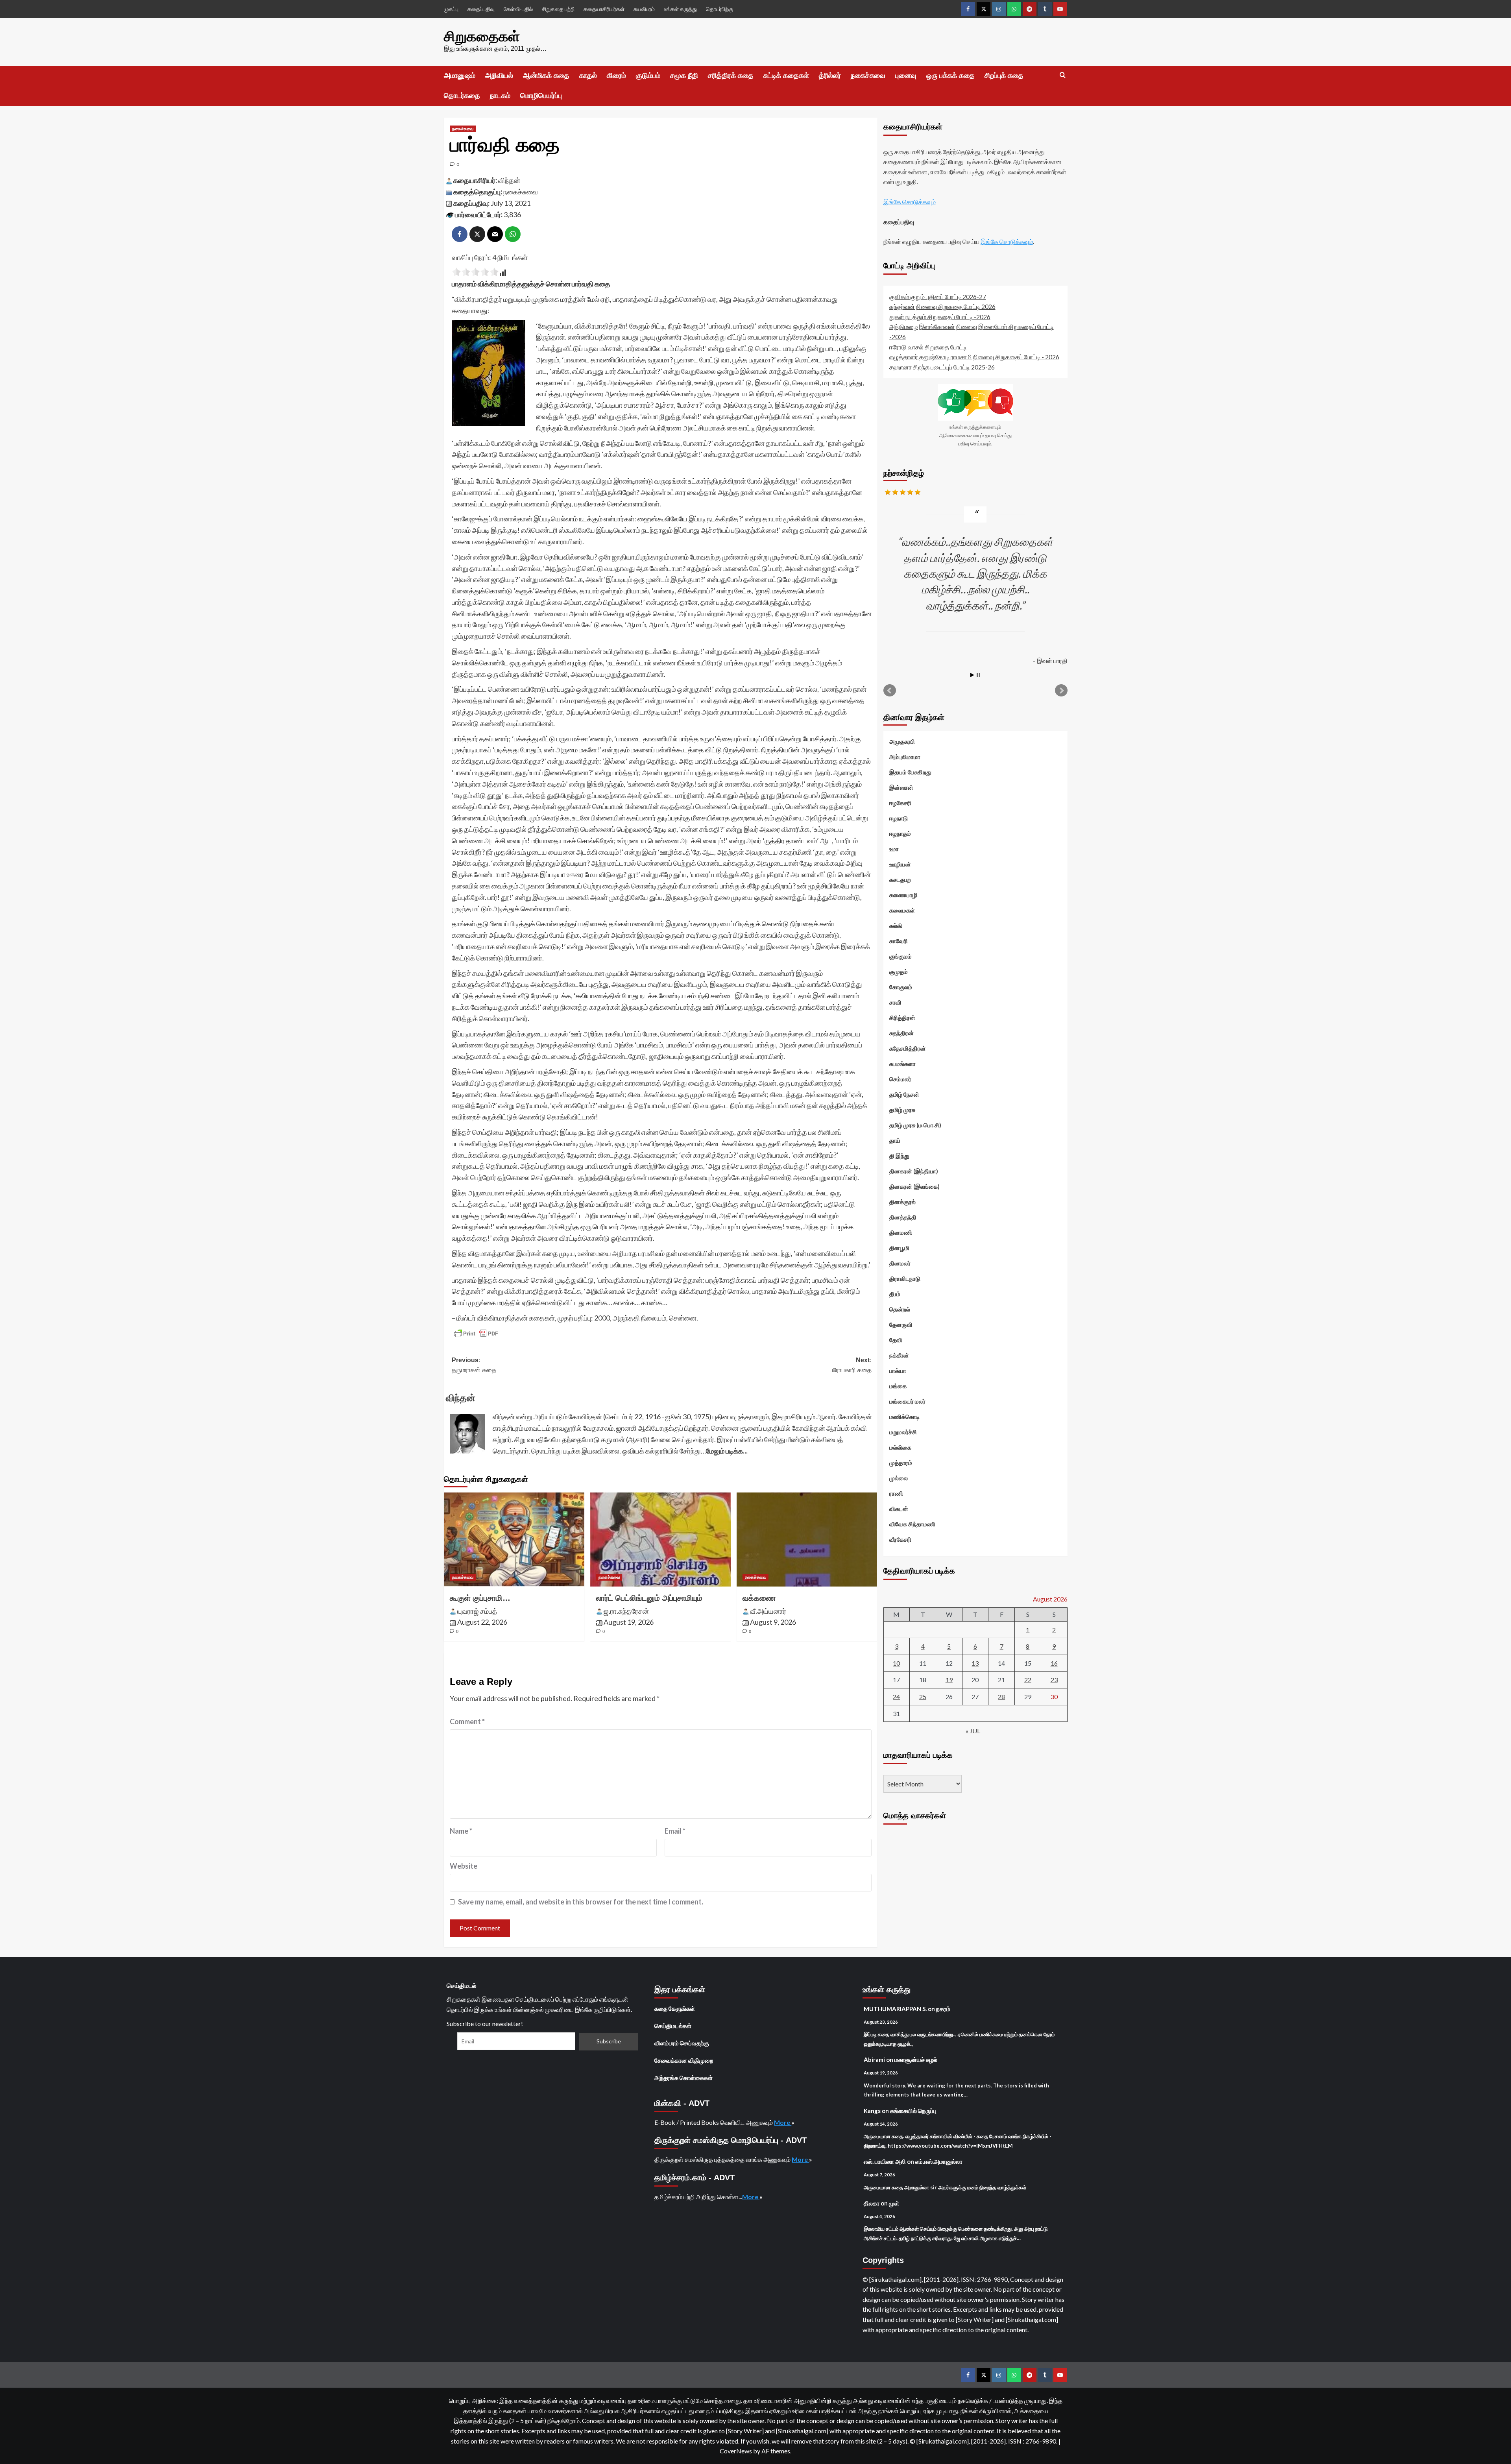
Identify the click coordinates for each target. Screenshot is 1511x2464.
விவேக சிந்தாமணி (912, 1524)
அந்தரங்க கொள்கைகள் (683, 2078)
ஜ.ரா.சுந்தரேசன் (626, 1611)
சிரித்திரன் (902, 1018)
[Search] (1063, 75)
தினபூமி (899, 1248)
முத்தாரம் (901, 1463)
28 (1001, 1697)
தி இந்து (899, 1156)
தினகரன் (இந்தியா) (914, 1171)
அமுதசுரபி (902, 742)
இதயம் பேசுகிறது (910, 772)
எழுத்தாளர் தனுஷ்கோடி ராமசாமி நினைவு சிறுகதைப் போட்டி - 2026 (974, 357)
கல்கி (896, 926)
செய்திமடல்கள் (673, 2026)
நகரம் (943, 2009)
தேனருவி (901, 1325)
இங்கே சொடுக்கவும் (910, 202)
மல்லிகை (900, 1448)
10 (896, 1663)
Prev (890, 691)
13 (975, 1663)
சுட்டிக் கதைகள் (786, 76)
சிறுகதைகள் (482, 36)
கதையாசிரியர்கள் (604, 9)
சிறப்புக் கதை (1004, 76)
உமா (894, 849)
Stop (978, 675)
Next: (851, 1365)
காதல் (588, 76)
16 (1054, 1663)
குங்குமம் (901, 957)
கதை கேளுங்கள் (675, 2008)
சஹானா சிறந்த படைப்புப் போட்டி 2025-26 (942, 367)
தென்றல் (900, 1310)
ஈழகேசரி (900, 803)
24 (896, 1697)
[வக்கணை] (807, 1539)
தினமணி (901, 1233)
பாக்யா (898, 1371)
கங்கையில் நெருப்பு (913, 2111)
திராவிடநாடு (905, 1279)
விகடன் (899, 1509)
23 (1054, 1680)
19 (949, 1680)
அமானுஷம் (460, 76)
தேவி (896, 1340)
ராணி (896, 1494)
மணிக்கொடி (904, 1417)
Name (461, 1831)
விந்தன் (509, 180)
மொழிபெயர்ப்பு (541, 96)
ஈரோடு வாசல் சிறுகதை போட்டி (928, 347)
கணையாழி (903, 895)
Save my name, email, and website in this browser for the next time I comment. (581, 1902)
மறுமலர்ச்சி (903, 1432)
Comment (467, 1721)
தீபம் (895, 1294)
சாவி (895, 1003)
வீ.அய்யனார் (768, 1611)
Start (972, 675)
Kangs (872, 2111)
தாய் (895, 1141)
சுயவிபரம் (644, 9)
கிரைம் (616, 76)
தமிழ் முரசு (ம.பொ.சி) (915, 1125)
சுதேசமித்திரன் (908, 1049)
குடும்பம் (648, 76)
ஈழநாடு (899, 818)
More (783, 2122)
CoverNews (736, 2451)
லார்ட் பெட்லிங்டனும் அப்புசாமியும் (649, 1598)
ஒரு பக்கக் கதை (950, 76)
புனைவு (906, 76)
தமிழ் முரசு (902, 1110)
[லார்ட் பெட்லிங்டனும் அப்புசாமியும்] (660, 1539)
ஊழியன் (900, 864)
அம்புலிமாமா (905, 757)
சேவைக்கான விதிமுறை (684, 2060)
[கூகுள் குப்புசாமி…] (514, 1539)
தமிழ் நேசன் (904, 1095)
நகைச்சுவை (868, 76)
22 (1028, 1680)
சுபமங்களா (902, 1064)
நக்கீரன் (899, 1356)
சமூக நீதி (684, 76)
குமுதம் (899, 972)
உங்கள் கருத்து (680, 9)
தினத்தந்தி (903, 1217)
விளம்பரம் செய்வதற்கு (682, 2043)
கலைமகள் (902, 911)
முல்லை (899, 1478)
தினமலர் (900, 1263)
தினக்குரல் (902, 1202)
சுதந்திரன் (901, 1033)
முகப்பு (451, 9)
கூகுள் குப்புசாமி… (480, 1598)
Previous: (474, 1365)
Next (1061, 691)
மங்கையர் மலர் (907, 1402)
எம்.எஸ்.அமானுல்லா (939, 2161)
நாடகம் (500, 96)
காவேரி (899, 941)
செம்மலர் (900, 1079)
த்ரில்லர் (830, 76)
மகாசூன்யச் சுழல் (916, 2059)
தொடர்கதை (462, 96)
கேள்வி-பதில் (518, 9)
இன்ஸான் (901, 788)
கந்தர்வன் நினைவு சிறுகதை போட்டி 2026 (942, 306)
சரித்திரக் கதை (731, 76)
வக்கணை (759, 1598)
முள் (894, 2203)
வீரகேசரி (900, 1540)
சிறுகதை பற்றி (558, 9)
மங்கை (898, 1386)
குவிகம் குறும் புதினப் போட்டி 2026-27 (938, 296)
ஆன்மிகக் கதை (546, 76)
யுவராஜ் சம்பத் (477, 1611)
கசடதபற (900, 880)
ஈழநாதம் (900, 834)
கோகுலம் (901, 987)
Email (675, 1831)
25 (923, 1697)
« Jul (973, 1731)
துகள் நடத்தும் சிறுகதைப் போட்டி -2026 (940, 317)
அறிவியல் (499, 76)
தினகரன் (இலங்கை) (914, 1187)
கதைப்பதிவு (481, 9)
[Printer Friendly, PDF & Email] (476, 1334)
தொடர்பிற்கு (719, 9)
